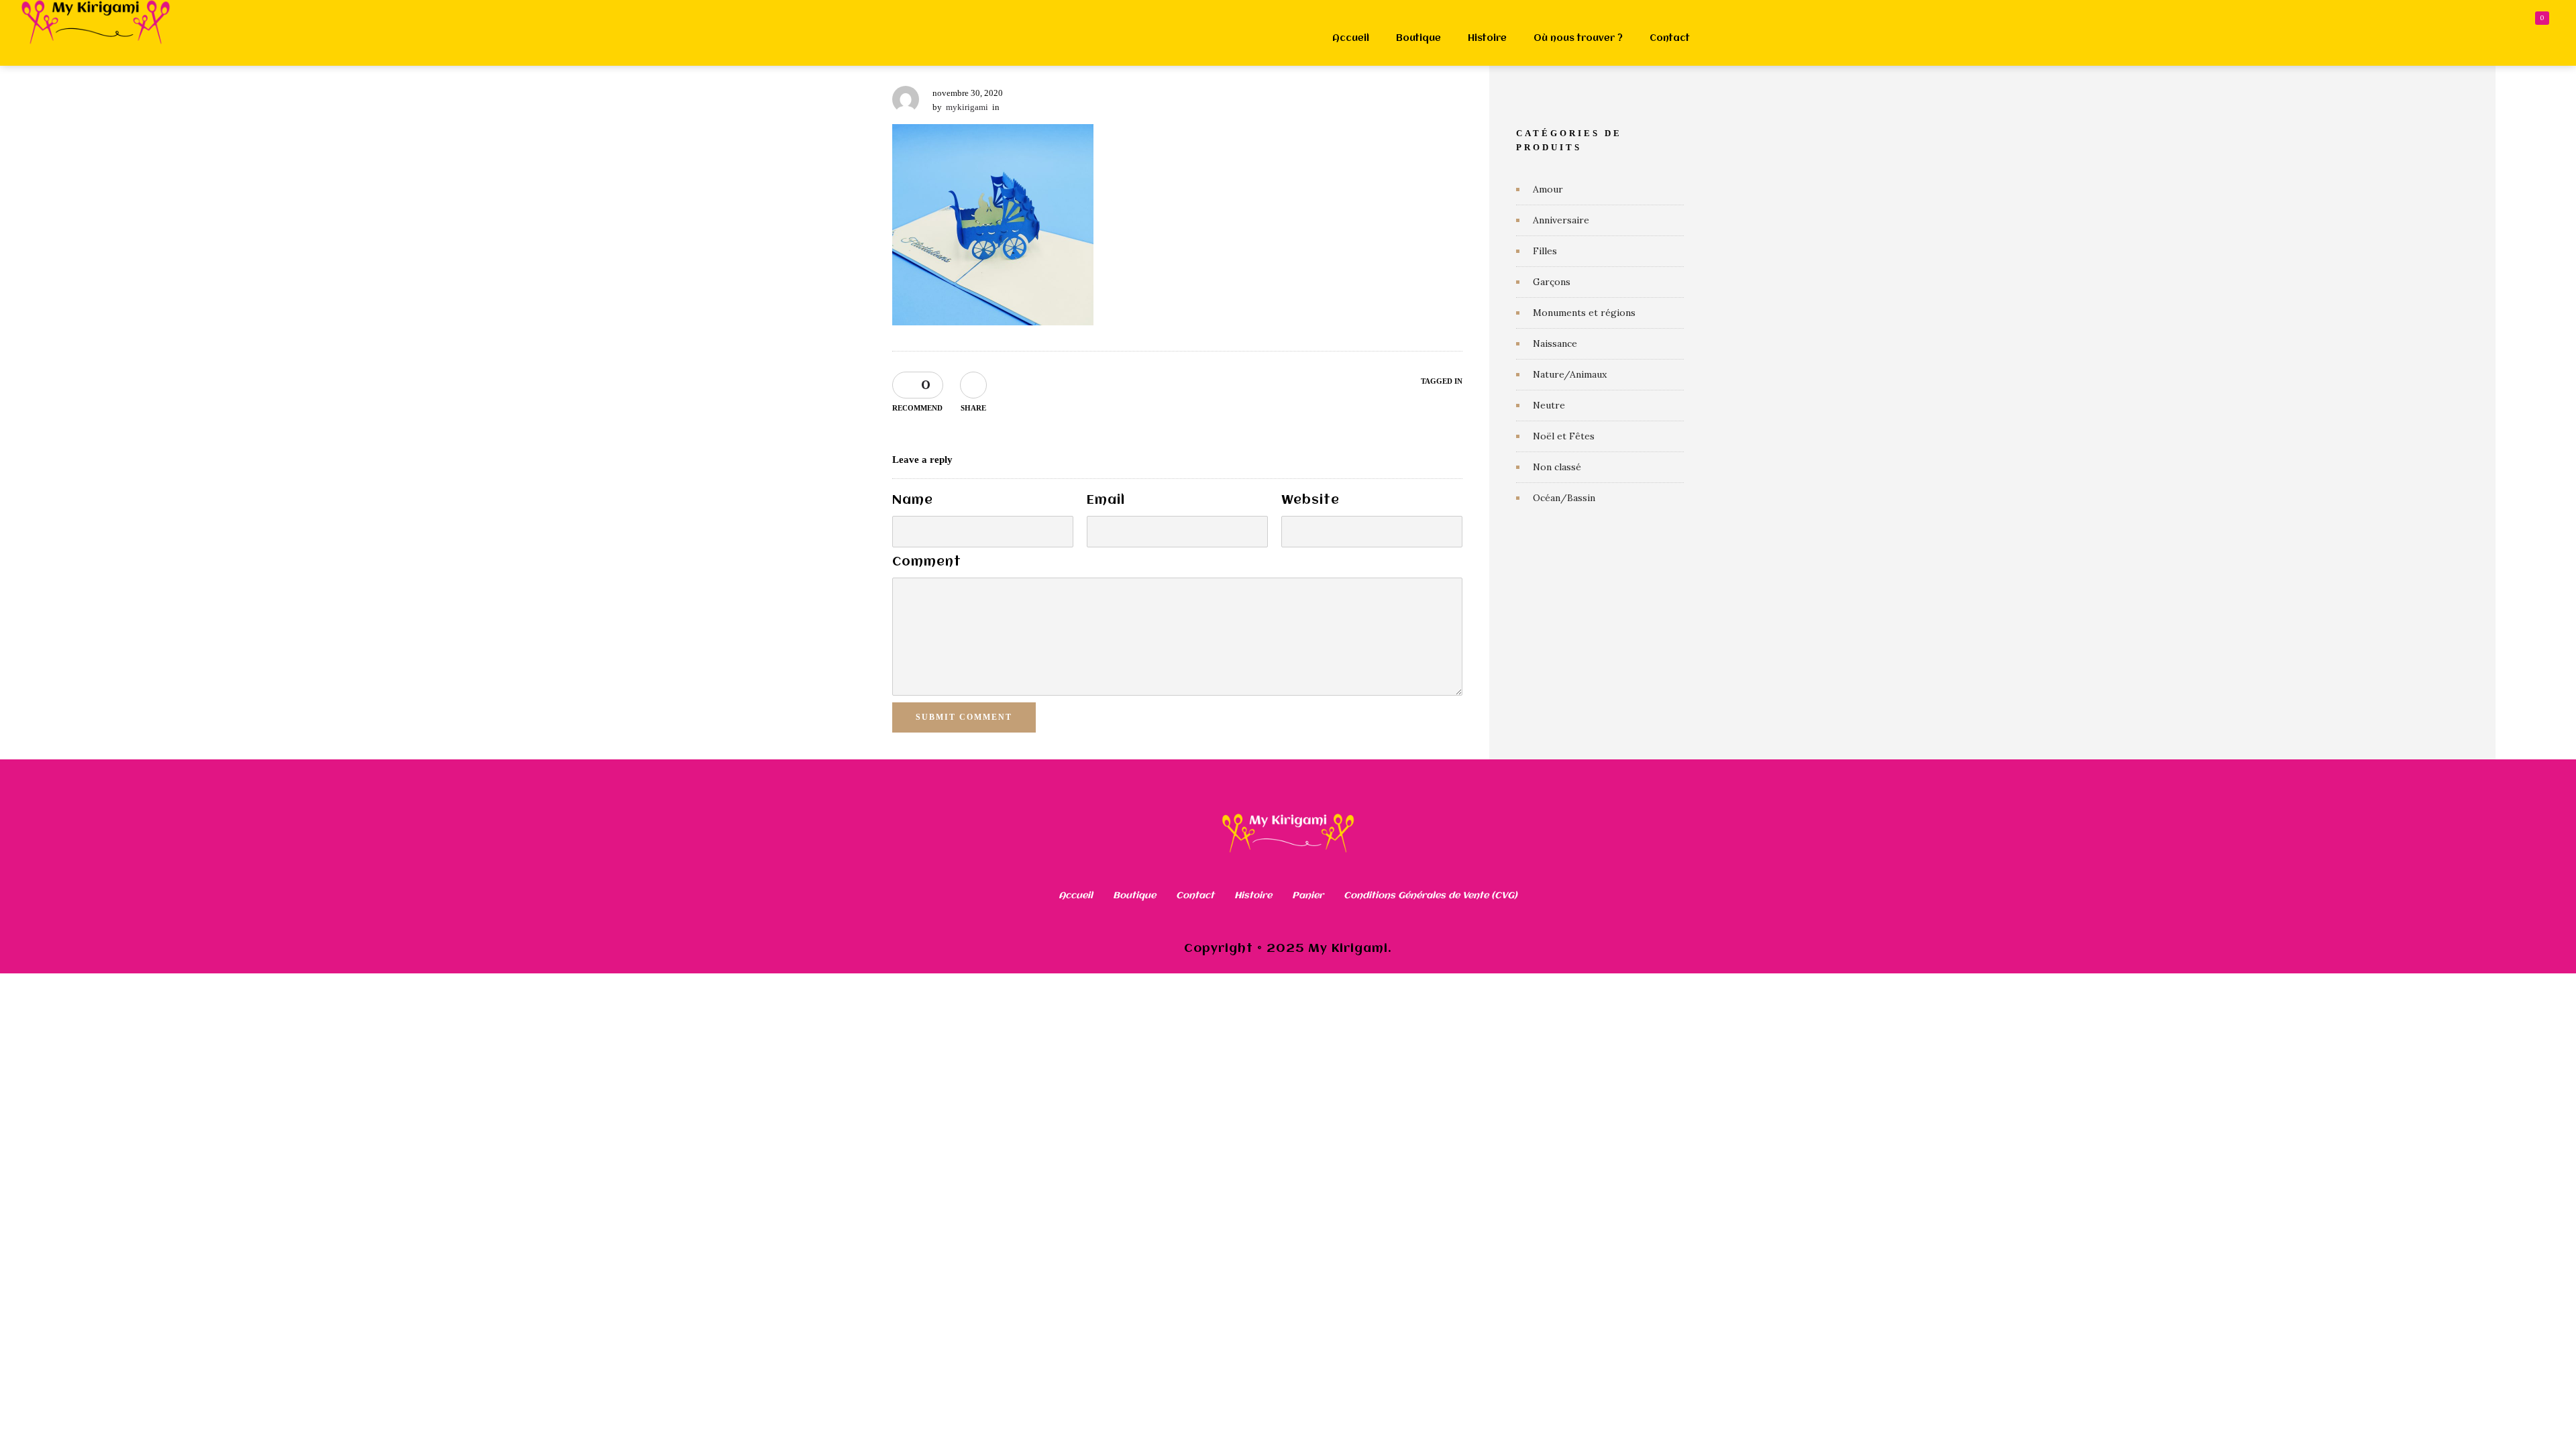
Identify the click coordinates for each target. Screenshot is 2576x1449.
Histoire (1487, 38)
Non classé (1557, 467)
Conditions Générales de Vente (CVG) (1431, 896)
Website (1310, 500)
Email (1106, 500)
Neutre (1549, 405)
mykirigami (967, 107)
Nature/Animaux (1570, 374)
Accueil (1351, 38)
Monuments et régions (1584, 313)
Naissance (1555, 343)
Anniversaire (1561, 220)
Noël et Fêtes (1564, 436)
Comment (927, 562)
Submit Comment (964, 717)
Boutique (1418, 38)
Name (913, 500)
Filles (1545, 251)
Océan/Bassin (1564, 498)
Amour (1548, 189)
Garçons (1552, 282)
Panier (1308, 896)
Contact (1670, 38)
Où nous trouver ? (1578, 38)
